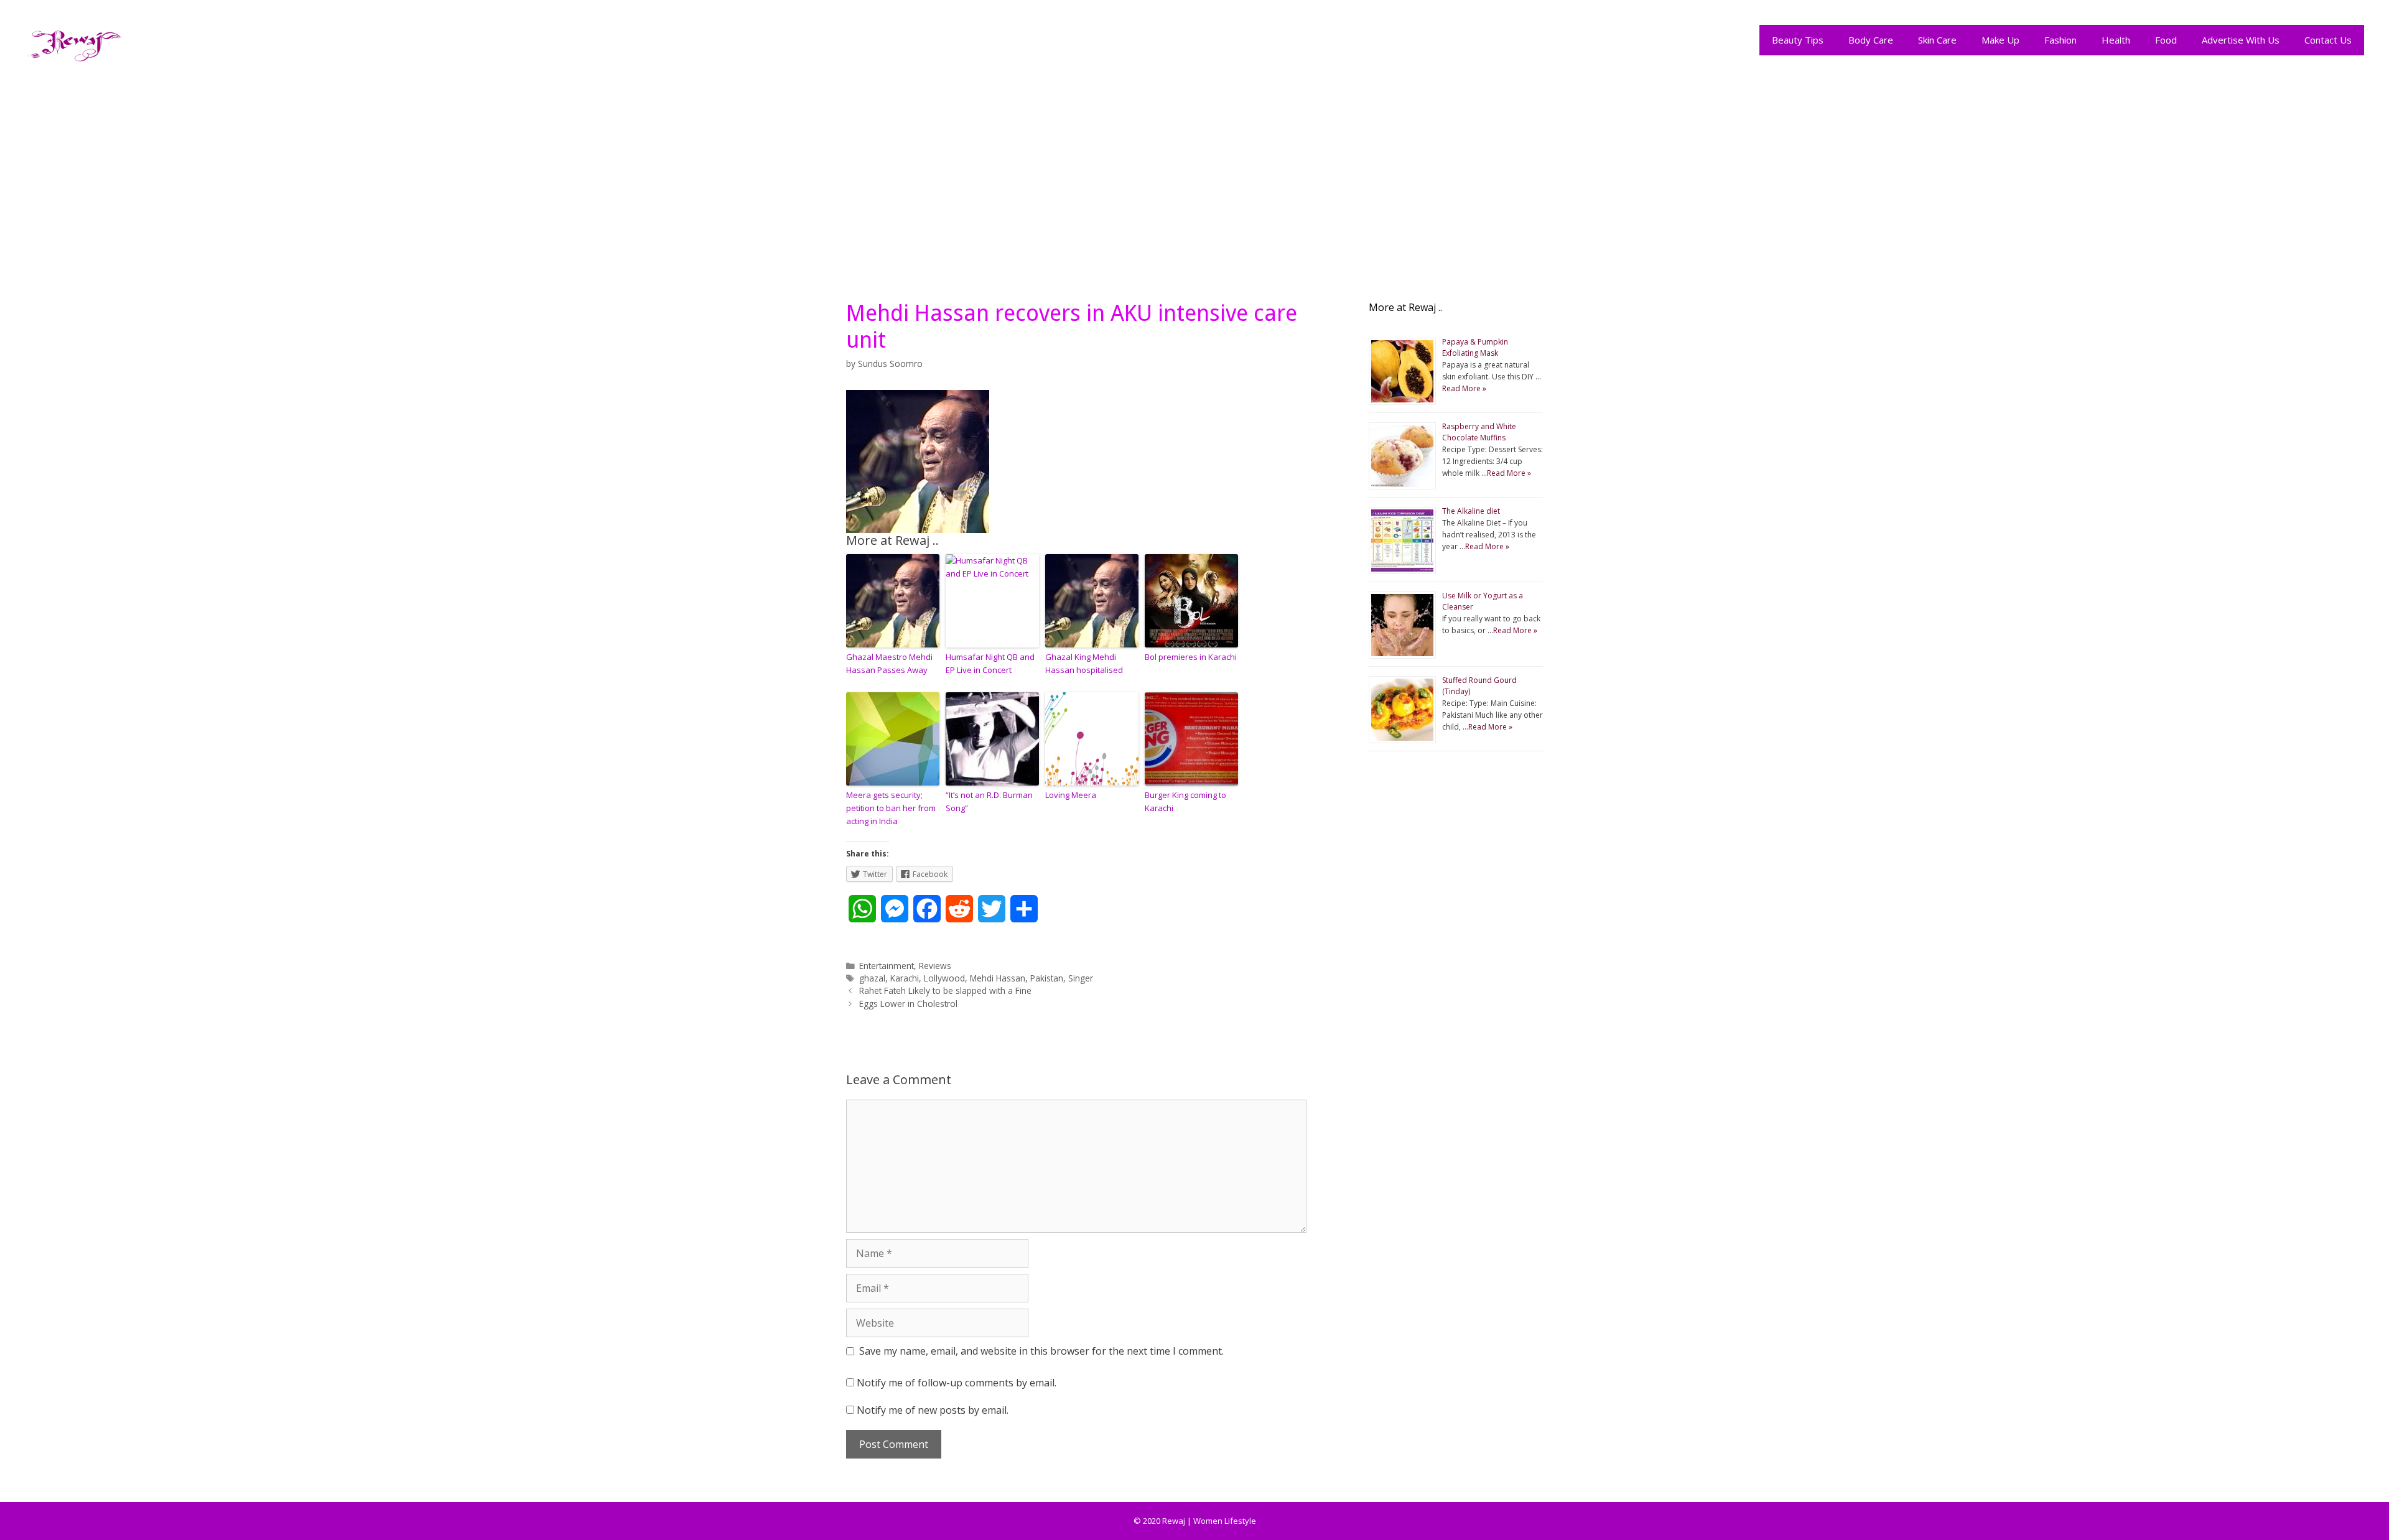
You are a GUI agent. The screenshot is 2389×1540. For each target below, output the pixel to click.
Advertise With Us (2241, 40)
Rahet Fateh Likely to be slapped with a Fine (945, 990)
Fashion (2061, 40)
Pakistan (1047, 978)
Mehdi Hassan (998, 978)
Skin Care (1937, 40)
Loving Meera (1071, 795)
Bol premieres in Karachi (1191, 657)
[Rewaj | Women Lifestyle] (75, 43)
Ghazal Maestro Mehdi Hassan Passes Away (889, 663)
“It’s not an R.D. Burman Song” (989, 801)
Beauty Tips (1798, 40)
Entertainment (887, 966)
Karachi (905, 978)
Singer (1081, 978)
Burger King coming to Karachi (1185, 801)
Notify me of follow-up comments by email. (957, 1383)
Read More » (1464, 388)
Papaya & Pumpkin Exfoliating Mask (1475, 347)
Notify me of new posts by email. (933, 1410)
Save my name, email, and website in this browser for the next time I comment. (1041, 1351)
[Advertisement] (1194, 175)
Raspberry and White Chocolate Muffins (1479, 432)
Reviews (935, 966)
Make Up (2000, 40)
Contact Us (2328, 40)
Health (2116, 40)
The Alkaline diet (1471, 511)
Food (2166, 40)
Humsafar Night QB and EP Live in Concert (990, 663)
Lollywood (944, 978)
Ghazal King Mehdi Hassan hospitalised (1084, 663)
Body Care (1871, 40)
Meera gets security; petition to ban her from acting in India (891, 808)
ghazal (872, 978)
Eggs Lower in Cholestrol (908, 1004)
